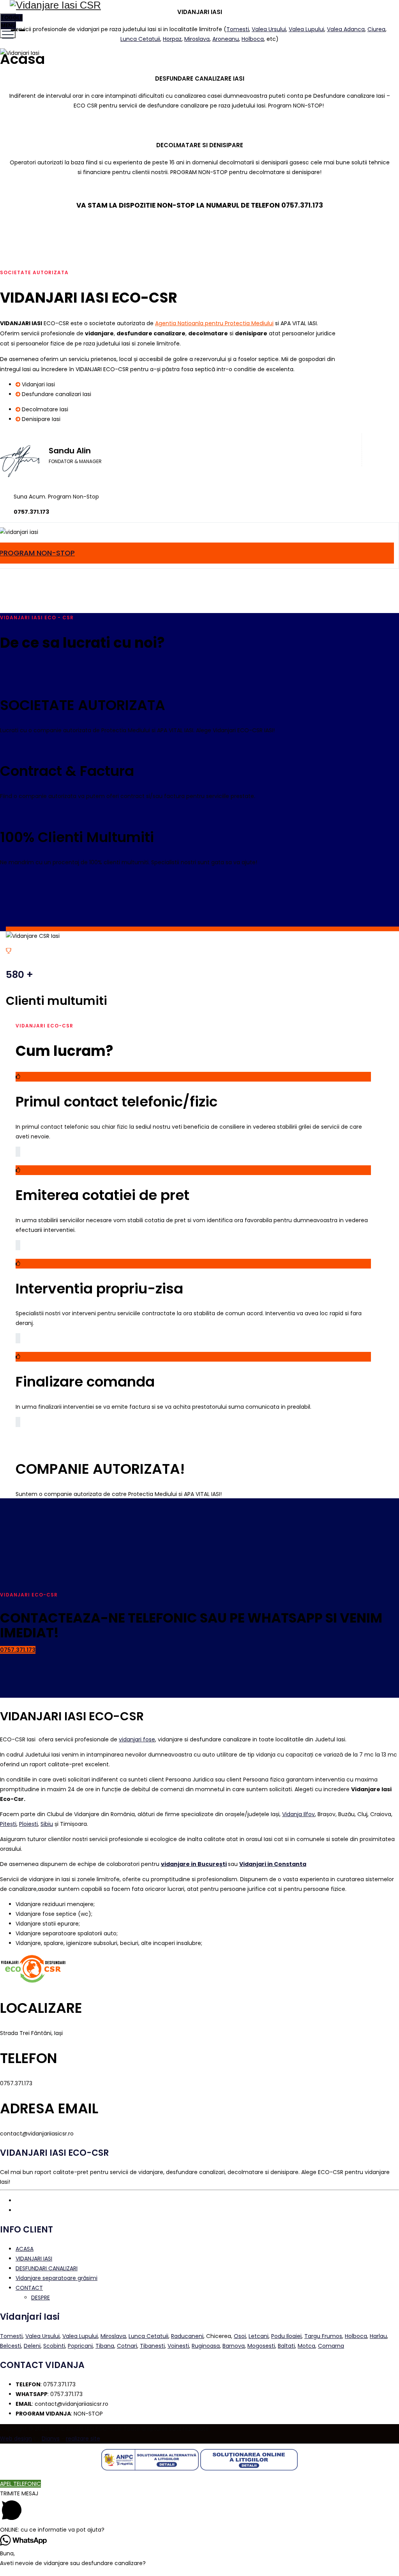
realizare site (83, 2439)
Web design (16, 2439)
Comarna (331, 2346)
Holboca (253, 39)
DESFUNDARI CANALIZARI (47, 2268)
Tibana (105, 2346)
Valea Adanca (346, 29)
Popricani (80, 2346)
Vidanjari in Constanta (273, 1864)
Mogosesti (261, 2346)
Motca (306, 2346)
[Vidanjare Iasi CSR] (199, 5)
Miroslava (197, 39)
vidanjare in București (194, 1864)
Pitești (8, 1824)
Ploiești (28, 1824)
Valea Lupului (306, 29)
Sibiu (47, 1824)
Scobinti (54, 2346)
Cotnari (127, 2346)
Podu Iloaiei (286, 2336)
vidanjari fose (137, 1739)
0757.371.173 (18, 1650)
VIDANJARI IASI (34, 2259)
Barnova (234, 2346)
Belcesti (11, 2346)
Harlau (378, 2336)
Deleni (32, 2346)
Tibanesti (152, 2346)
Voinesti (178, 2346)
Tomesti (238, 29)
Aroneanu (226, 39)
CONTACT (29, 2288)
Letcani (259, 2336)
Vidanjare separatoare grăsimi (56, 2278)
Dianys (51, 2439)
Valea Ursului (269, 29)
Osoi (240, 2336)
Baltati (286, 2346)
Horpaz (172, 39)
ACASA (25, 2249)
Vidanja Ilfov (298, 1814)
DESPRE (41, 2298)
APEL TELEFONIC (20, 2484)
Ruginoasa (206, 2346)
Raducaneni (187, 2336)
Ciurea (376, 29)
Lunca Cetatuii (140, 39)
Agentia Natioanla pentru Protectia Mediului (214, 323)
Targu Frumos (323, 2336)
